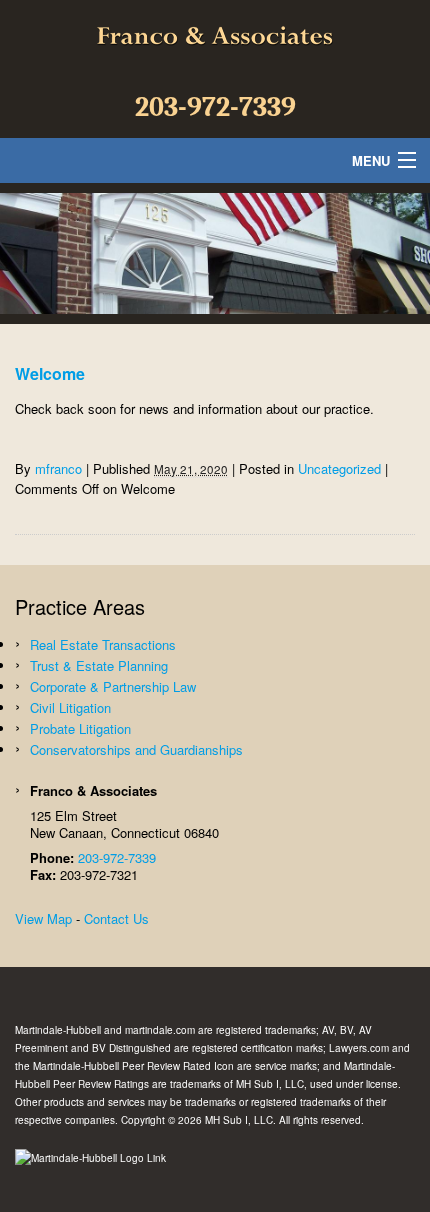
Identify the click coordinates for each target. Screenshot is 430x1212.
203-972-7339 (215, 107)
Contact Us (116, 918)
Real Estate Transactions (103, 644)
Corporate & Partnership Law (113, 686)
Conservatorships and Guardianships (136, 749)
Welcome (50, 373)
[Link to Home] (215, 35)
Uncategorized (339, 468)
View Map (43, 918)
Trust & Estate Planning (99, 665)
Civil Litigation (70, 707)
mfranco (58, 468)
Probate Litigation (80, 728)
